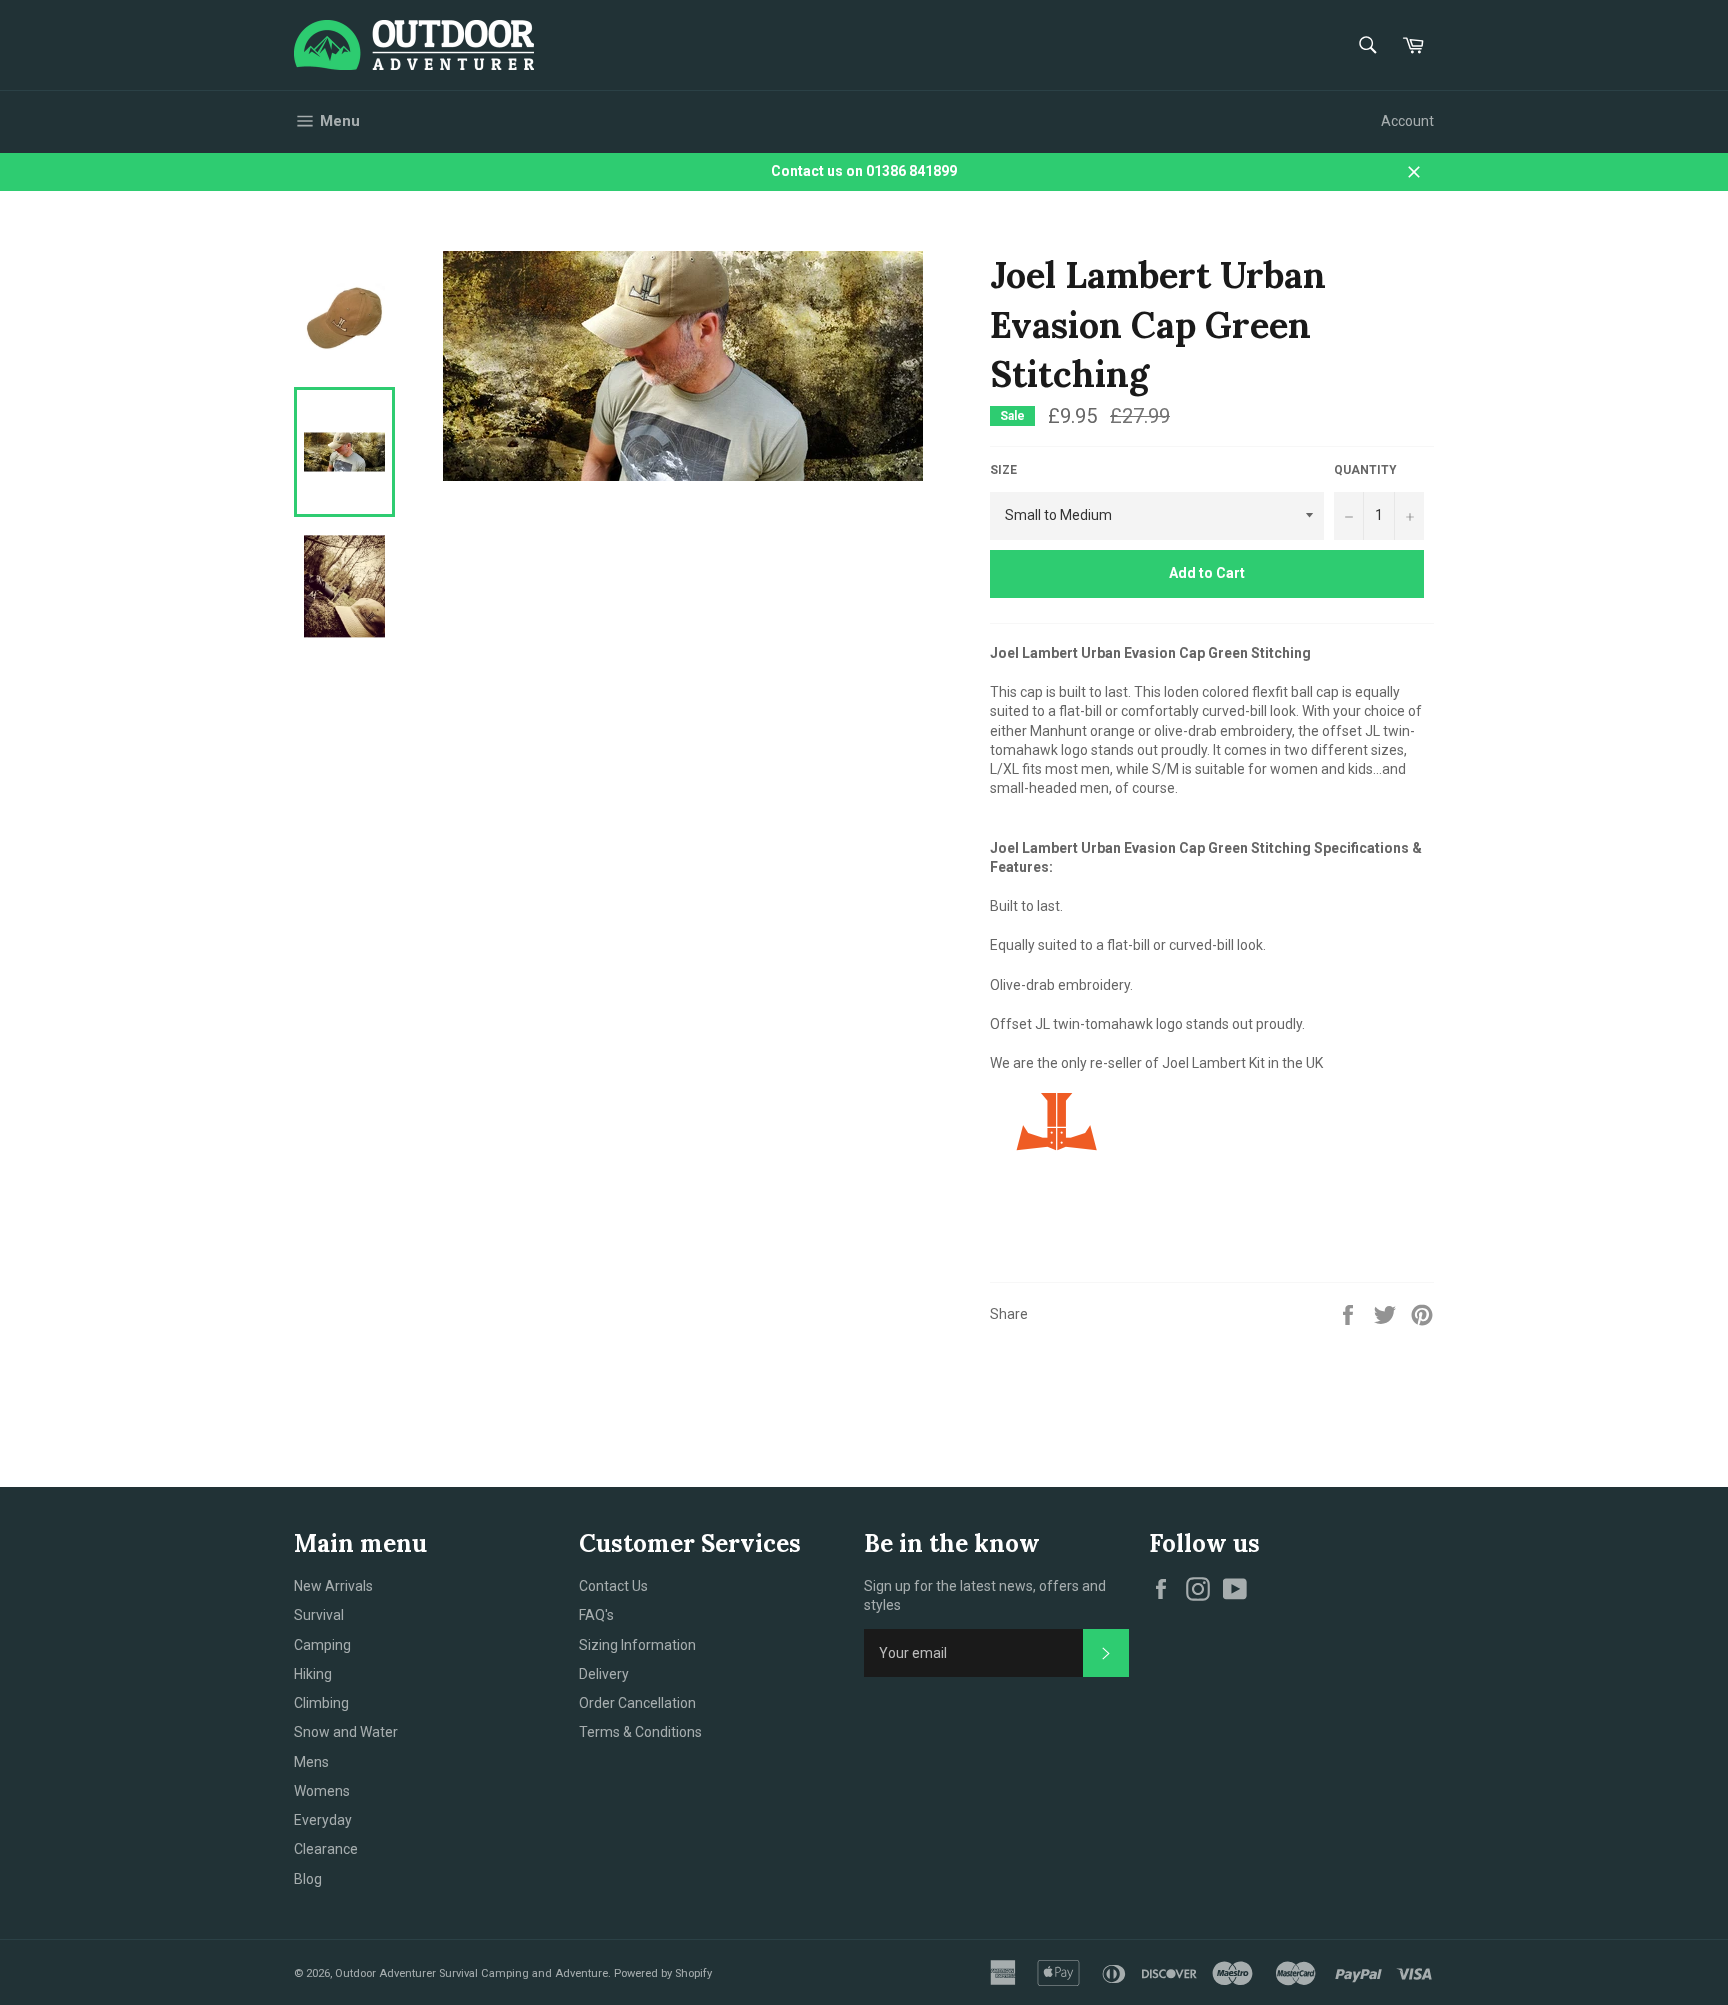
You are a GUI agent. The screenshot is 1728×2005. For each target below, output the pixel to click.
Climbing (321, 1703)
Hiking (313, 1674)
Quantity (1365, 470)
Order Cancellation (637, 1703)
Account (1407, 121)
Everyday (323, 1820)
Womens (322, 1791)
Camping (322, 1645)
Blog (308, 1879)
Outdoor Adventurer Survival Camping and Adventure (471, 1973)
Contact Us (613, 1586)
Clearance (326, 1849)
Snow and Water (346, 1732)
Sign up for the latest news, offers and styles (985, 1595)
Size (1003, 470)
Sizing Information (637, 1645)
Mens (311, 1762)
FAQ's (596, 1615)
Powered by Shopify (663, 1973)
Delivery (604, 1674)
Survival (319, 1615)
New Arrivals (333, 1586)
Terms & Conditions (640, 1732)
